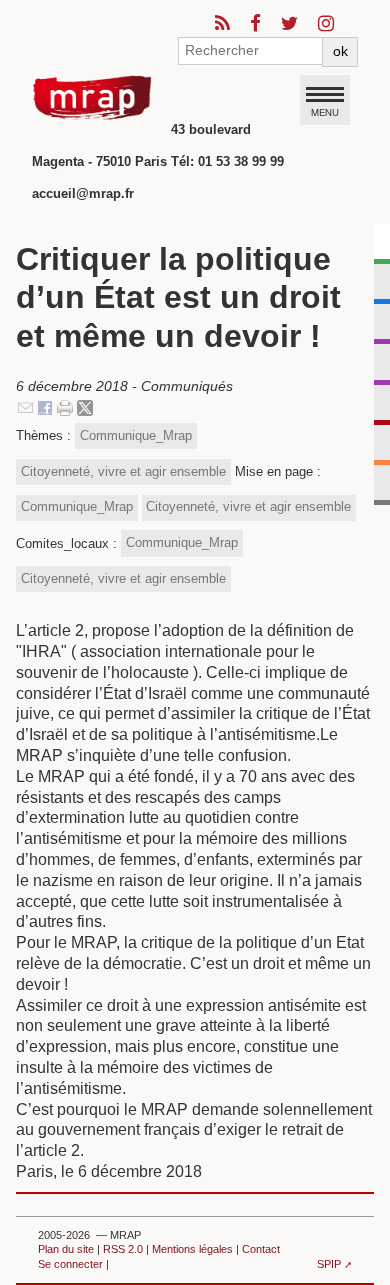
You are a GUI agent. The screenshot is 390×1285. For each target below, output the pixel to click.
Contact (261, 1249)
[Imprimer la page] (65, 406)
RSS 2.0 (123, 1249)
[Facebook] (45, 406)
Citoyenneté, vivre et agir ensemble (123, 471)
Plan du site (66, 1249)
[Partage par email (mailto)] (25, 406)
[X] (85, 406)
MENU (325, 112)
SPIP (329, 1264)
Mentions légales (192, 1249)
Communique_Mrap (136, 435)
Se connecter (70, 1264)
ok (340, 51)
